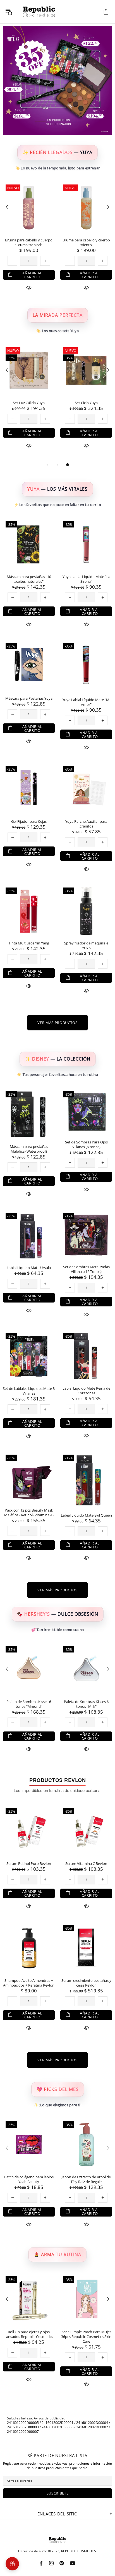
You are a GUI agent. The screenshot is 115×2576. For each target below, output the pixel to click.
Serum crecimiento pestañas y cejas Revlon (86, 1983)
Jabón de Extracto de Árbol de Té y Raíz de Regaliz (86, 2179)
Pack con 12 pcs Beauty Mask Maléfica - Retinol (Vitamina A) (29, 1513)
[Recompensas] (12, 2564)
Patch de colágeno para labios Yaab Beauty (29, 2179)
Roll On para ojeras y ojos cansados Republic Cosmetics (29, 2334)
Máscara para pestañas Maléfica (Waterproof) (29, 1149)
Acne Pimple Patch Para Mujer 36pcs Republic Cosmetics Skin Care (86, 2337)
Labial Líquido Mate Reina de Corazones (86, 1391)
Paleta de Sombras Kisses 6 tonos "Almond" (29, 1704)
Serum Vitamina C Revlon (86, 1864)
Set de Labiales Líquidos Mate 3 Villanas (29, 1391)
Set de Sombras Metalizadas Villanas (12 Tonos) (86, 1269)
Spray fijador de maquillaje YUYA (86, 946)
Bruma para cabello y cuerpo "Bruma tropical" (29, 243)
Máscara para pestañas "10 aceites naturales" (29, 579)
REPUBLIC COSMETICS (39, 12)
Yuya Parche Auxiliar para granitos (86, 824)
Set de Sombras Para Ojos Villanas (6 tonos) (86, 1145)
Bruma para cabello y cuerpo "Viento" (86, 243)
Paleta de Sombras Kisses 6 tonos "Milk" (86, 1704)
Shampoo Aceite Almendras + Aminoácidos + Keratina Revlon (29, 1983)
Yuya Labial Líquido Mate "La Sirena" (86, 579)
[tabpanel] (29, 403)
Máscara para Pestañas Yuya (29, 698)
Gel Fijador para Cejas (29, 822)
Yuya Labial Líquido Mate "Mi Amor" (86, 702)
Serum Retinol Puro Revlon (29, 1864)
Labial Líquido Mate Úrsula (29, 1268)
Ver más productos (57, 1023)
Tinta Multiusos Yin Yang (29, 943)
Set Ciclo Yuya (86, 403)
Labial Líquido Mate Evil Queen (86, 1515)
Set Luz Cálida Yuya (29, 403)
